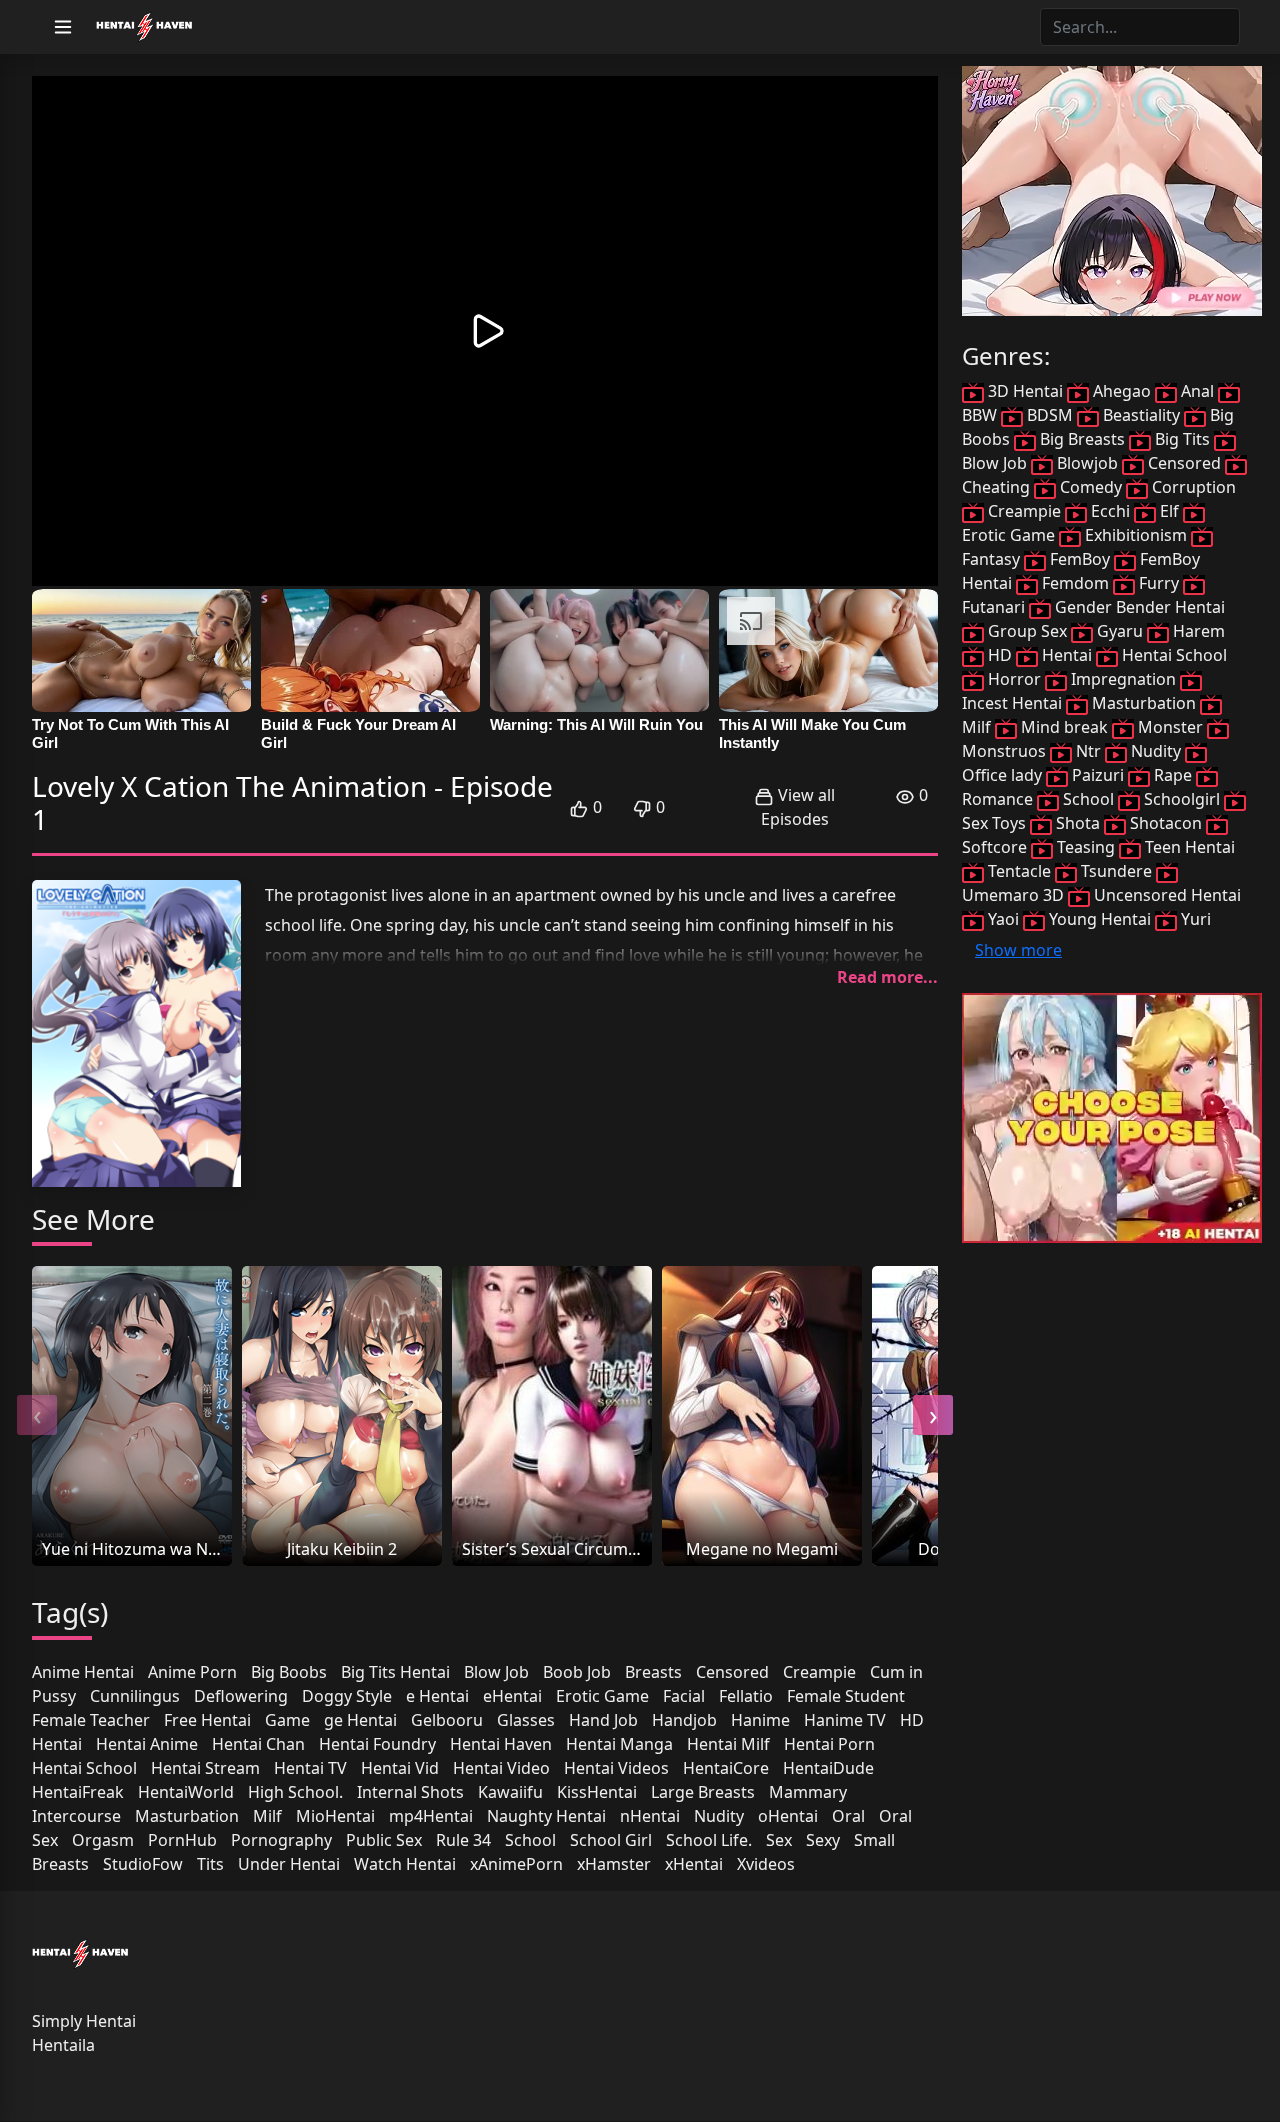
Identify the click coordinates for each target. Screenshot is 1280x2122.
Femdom (1075, 583)
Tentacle (1019, 871)
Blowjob (1087, 463)
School (530, 1840)
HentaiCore (726, 1768)
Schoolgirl (1182, 799)
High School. (295, 1792)
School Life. (709, 1840)
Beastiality (1141, 415)
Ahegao (1122, 391)
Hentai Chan (258, 1744)
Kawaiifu (510, 1792)
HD (912, 1720)
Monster (1170, 727)
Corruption (1192, 487)
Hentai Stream (205, 1768)
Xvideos (766, 1864)
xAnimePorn (516, 1864)
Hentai (57, 1744)
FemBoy (1080, 559)
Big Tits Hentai (395, 1672)
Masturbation (187, 1816)
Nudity (719, 1816)
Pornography (281, 1840)
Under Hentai (289, 1864)
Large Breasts (703, 1792)
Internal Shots (410, 1792)
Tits (210, 1864)
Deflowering (241, 1696)
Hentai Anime (147, 1744)
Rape (1173, 775)
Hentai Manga (619, 1744)
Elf (1169, 511)
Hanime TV (845, 1720)
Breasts (653, 1672)
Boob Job (577, 1672)
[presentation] (37, 1415)
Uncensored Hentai (1165, 895)
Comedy (1091, 487)
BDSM (1050, 415)
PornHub (182, 1840)
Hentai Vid (400, 1768)
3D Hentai (1025, 391)
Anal (1197, 391)
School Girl (611, 1840)
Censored (732, 1672)
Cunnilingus (135, 1696)
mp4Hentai (431, 1816)
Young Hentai (1100, 919)
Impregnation (1123, 679)
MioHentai (335, 1816)
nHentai (650, 1816)
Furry (1159, 583)
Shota (1078, 823)
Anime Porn (192, 1672)
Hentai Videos (616, 1768)
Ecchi (1110, 511)
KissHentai (597, 1792)
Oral (848, 1816)
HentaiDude (828, 1768)
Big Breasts (1082, 439)
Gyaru (1120, 631)
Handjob (684, 1720)
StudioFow (143, 1864)
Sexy (823, 1840)
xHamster (614, 1864)
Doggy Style (347, 1696)
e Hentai (437, 1696)
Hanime (760, 1720)
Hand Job (603, 1720)
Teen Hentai (1188, 847)
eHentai (512, 1696)
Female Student (846, 1696)
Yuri (1194, 919)
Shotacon (1166, 823)
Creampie (819, 1672)
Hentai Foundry (377, 1744)
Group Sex (1027, 631)
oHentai (788, 1816)
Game (287, 1720)
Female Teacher (91, 1720)
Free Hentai (207, 1720)
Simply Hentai (84, 2021)
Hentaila (63, 2045)
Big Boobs (289, 1672)
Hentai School (84, 1768)
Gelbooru (447, 1720)
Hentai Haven (501, 1744)
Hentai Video (501, 1768)
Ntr (1088, 751)
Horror (1014, 679)
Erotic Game (602, 1696)
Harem (1197, 631)
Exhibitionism (1136, 535)
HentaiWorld (186, 1792)
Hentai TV (310, 1768)
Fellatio (746, 1696)
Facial (684, 1696)
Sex (779, 1840)
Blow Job (496, 1672)
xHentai (694, 1864)
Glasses (526, 1720)
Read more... (887, 977)
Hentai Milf (728, 1744)
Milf (267, 1816)
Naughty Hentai (546, 1816)
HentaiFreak (78, 1792)
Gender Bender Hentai (1138, 607)
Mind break (1064, 727)
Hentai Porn (829, 1744)
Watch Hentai (405, 1864)
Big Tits (1182, 439)
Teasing (1086, 847)
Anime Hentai (83, 1672)
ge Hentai (360, 1720)
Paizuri (1098, 775)
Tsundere (1116, 871)
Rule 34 (463, 1840)
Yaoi (1003, 919)
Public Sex (384, 1840)
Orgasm (103, 1840)
